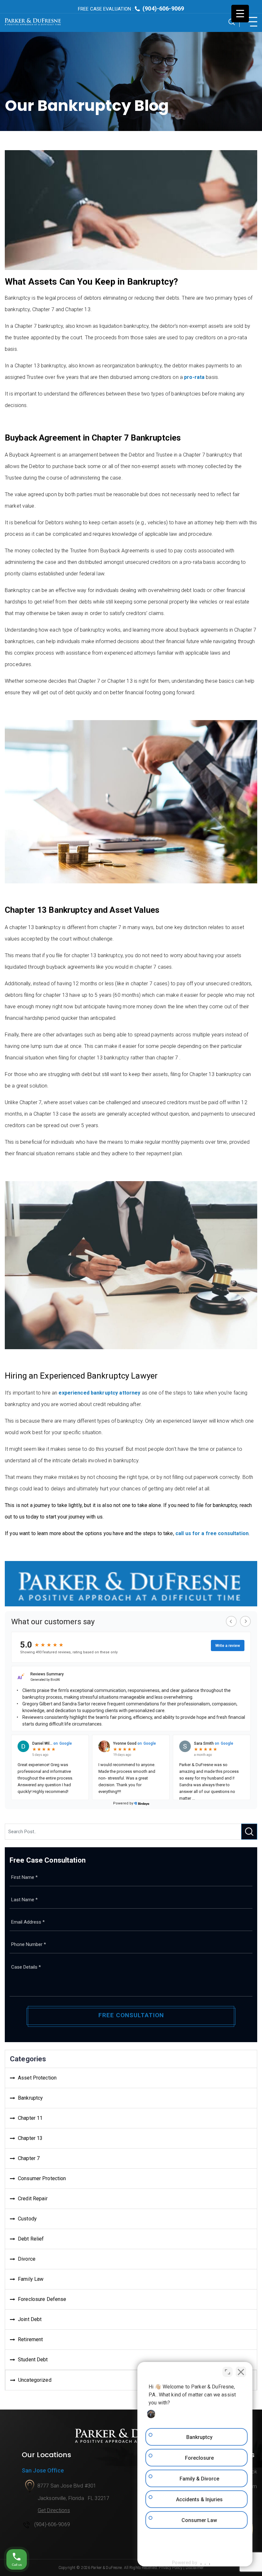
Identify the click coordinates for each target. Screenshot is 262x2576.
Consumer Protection (42, 2178)
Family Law (31, 2279)
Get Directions (54, 2510)
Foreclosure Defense (42, 2299)
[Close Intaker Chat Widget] (241, 2372)
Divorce (27, 2259)
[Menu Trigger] (240, 14)
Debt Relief (31, 2239)
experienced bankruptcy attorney (99, 1393)
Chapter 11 (30, 2118)
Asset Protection (37, 2078)
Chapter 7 (29, 2158)
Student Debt (33, 2360)
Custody (27, 2219)
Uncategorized (35, 2380)
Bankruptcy (30, 2098)
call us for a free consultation (212, 1533)
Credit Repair (33, 2199)
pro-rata (194, 377)
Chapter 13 (30, 2138)
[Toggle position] (227, 2372)
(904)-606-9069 (131, 8)
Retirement (30, 2339)
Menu (250, 22)
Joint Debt (30, 2319)
